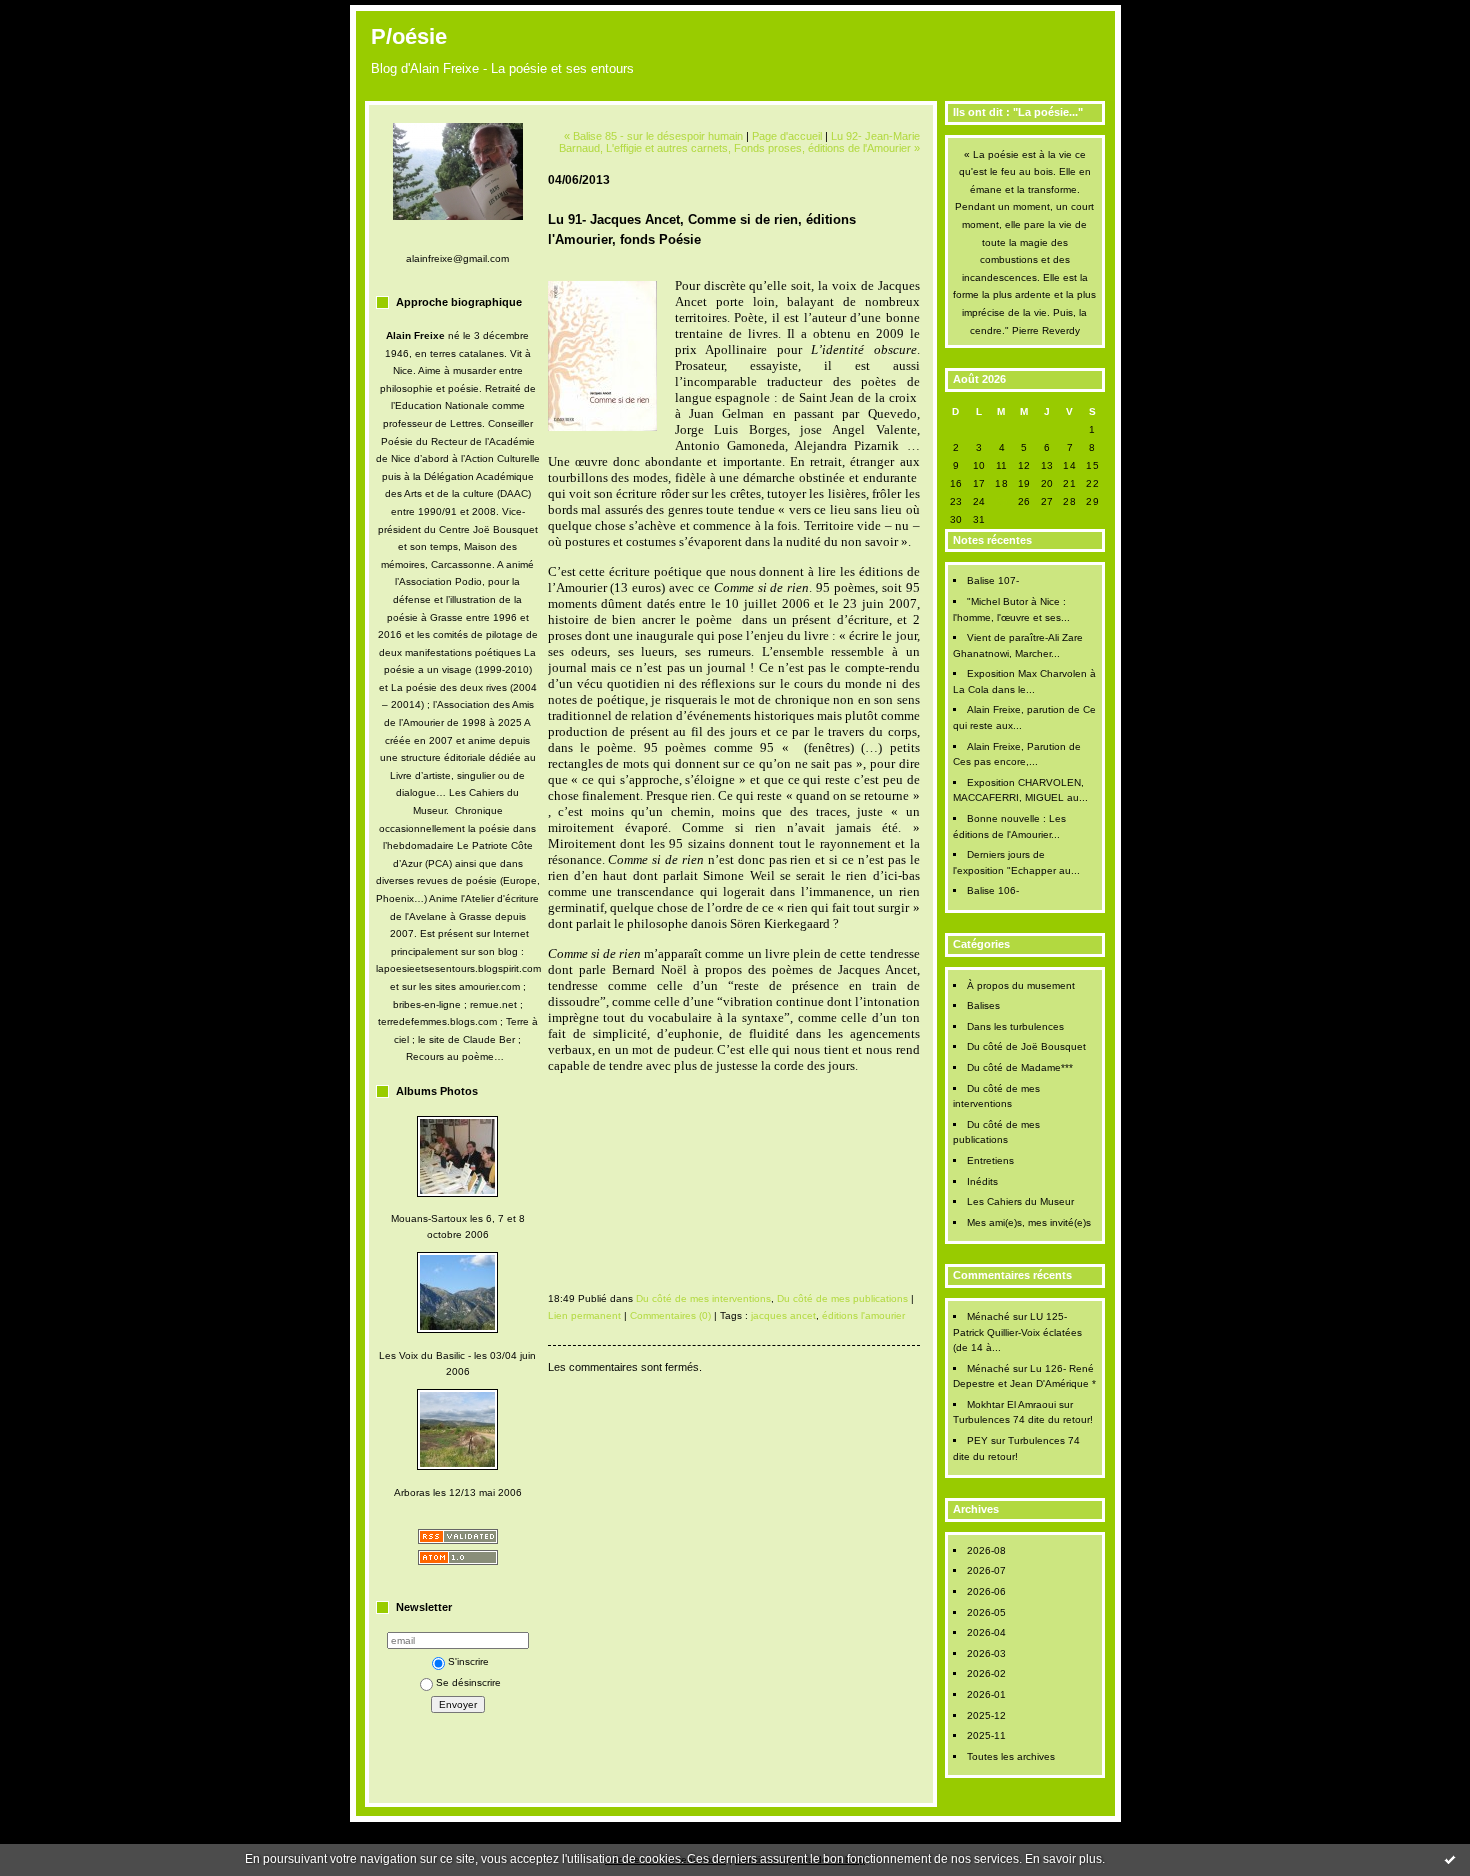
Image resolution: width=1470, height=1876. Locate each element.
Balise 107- (993, 580)
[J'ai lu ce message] (1450, 1859)
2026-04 (986, 1632)
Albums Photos (437, 1091)
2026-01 (986, 1694)
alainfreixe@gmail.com (457, 258)
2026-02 (986, 1673)
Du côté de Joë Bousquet (1026, 1046)
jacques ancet (783, 1315)
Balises (983, 1005)
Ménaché (988, 1316)
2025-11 (986, 1735)
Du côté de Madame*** (1020, 1067)
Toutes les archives (1011, 1756)
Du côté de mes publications (842, 1298)
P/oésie (409, 36)
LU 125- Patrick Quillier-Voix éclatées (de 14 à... (1017, 1332)
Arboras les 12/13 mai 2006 (458, 1492)
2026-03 (986, 1653)
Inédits (982, 1181)
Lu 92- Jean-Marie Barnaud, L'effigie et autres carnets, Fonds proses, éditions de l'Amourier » (739, 142)
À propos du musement (1021, 985)
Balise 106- (993, 890)
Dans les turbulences (1015, 1026)
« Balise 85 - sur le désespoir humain (653, 136)
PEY (977, 1440)
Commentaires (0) (670, 1315)
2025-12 (986, 1715)
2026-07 (986, 1570)
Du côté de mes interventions (703, 1298)
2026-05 (986, 1612)
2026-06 (986, 1591)
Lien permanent (584, 1315)
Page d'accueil (787, 136)
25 (1001, 501)
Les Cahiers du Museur (1020, 1201)
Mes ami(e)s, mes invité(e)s (1029, 1222)
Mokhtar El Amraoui (1011, 1404)
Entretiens (990, 1160)
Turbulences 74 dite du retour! (1023, 1419)
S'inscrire (468, 1661)
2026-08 (986, 1550)
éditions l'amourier (863, 1315)
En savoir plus (1063, 1859)
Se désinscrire (468, 1682)
